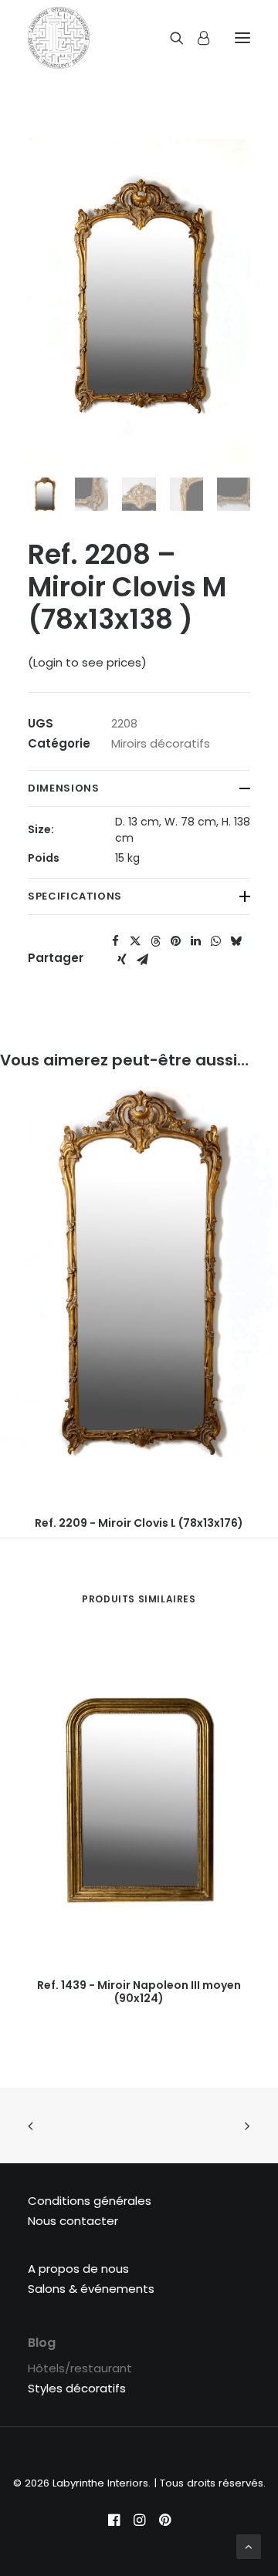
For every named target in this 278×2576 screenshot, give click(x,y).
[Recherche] (170, 38)
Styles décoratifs (77, 2388)
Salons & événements (91, 2289)
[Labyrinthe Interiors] (59, 38)
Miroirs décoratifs (161, 743)
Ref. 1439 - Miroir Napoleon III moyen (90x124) (139, 1992)
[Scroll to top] (249, 2546)
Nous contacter (73, 2221)
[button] (115, 941)
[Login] (197, 38)
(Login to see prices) (87, 662)
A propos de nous (78, 2269)
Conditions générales (90, 2201)
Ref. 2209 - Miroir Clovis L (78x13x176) (139, 1523)
